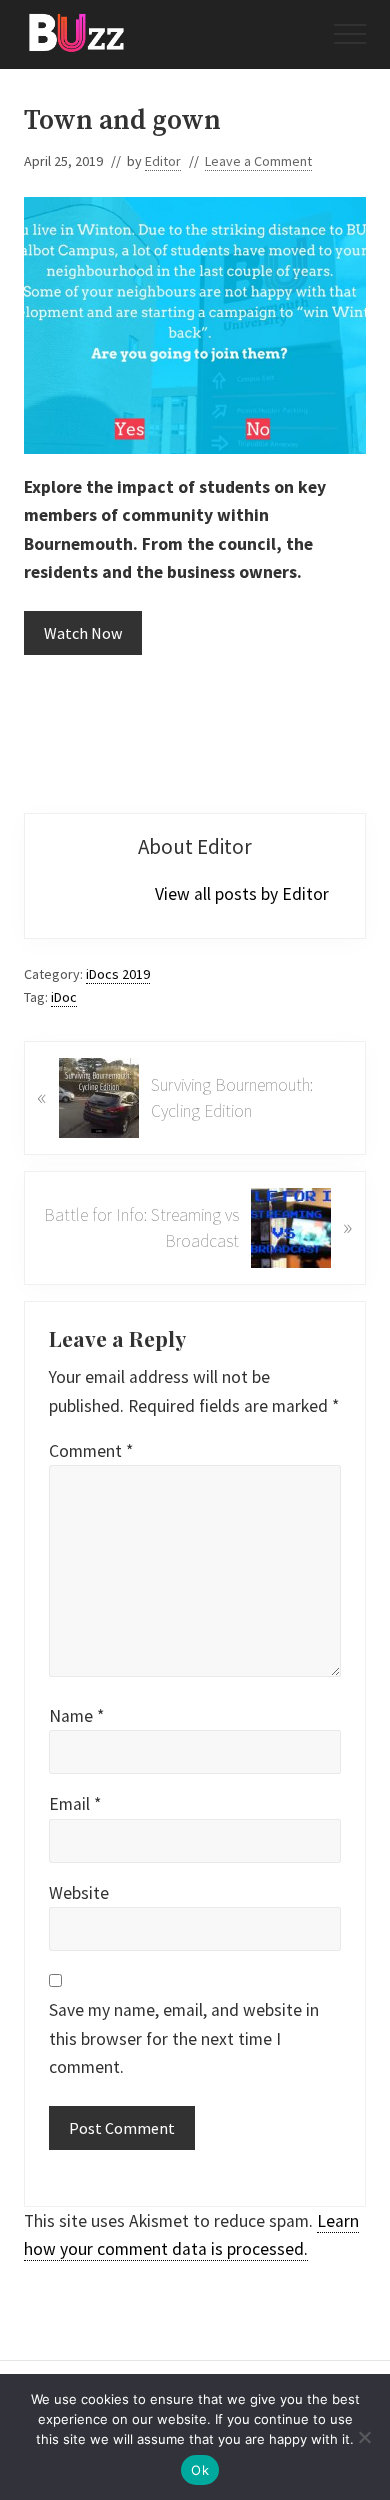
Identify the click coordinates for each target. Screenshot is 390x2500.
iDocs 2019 (118, 974)
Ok (200, 2470)
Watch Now (83, 633)
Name (76, 1716)
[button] (350, 34)
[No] (365, 2437)
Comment (91, 1451)
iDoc (64, 997)
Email (75, 1804)
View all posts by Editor (242, 894)
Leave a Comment (258, 161)
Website (79, 1893)
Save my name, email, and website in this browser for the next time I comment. (184, 2038)
